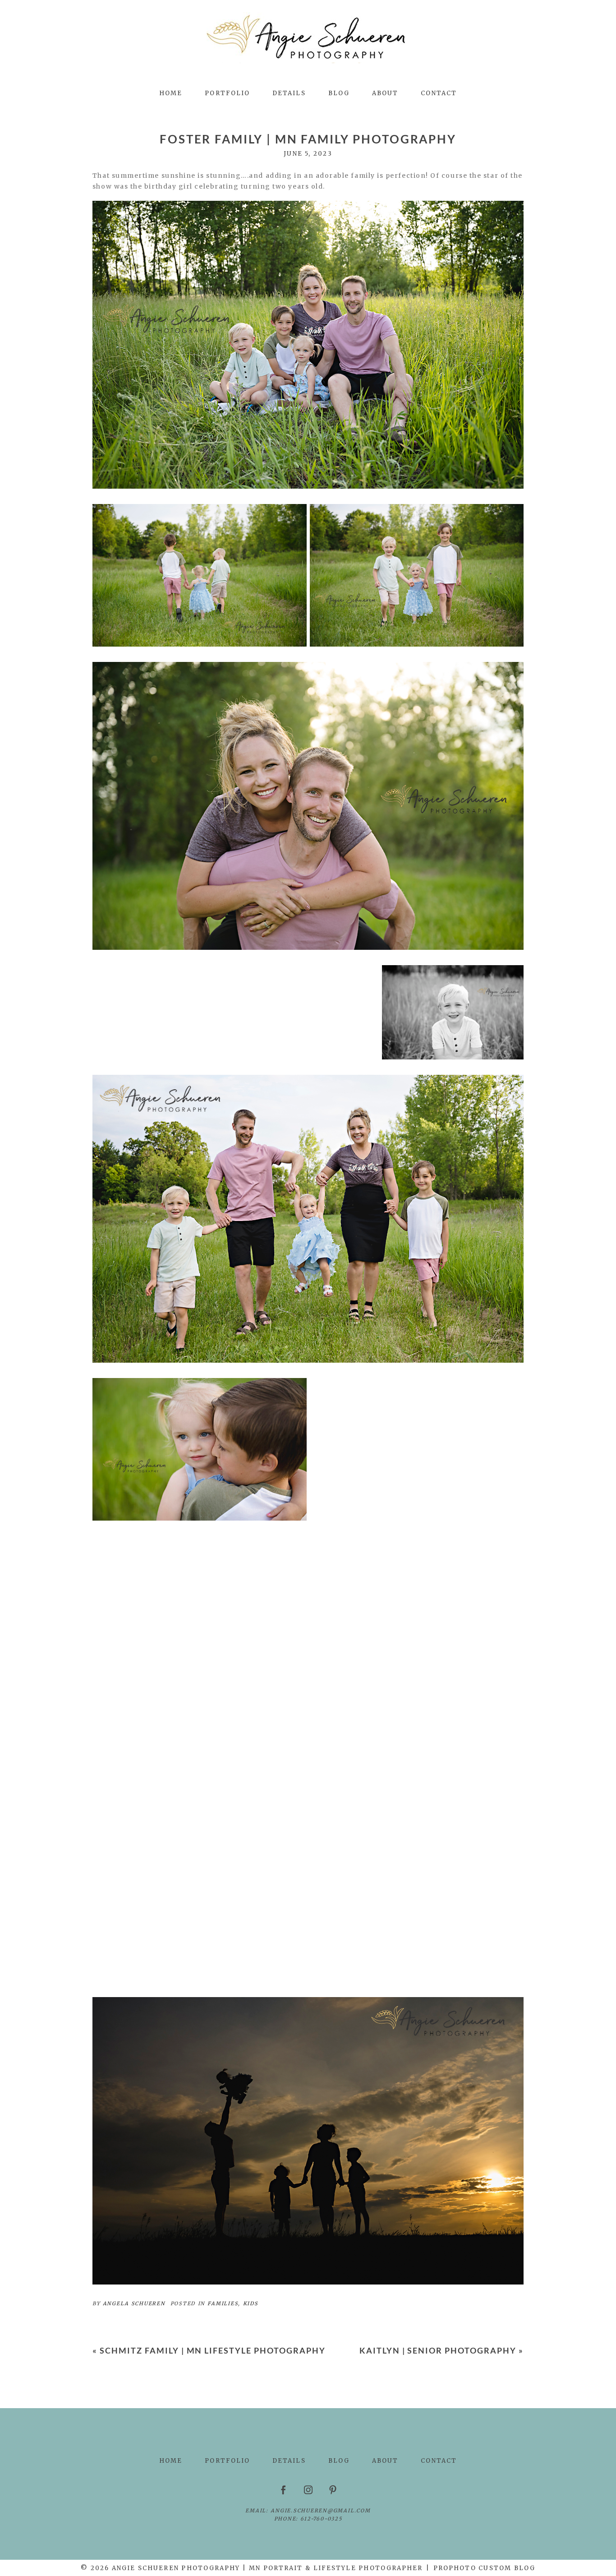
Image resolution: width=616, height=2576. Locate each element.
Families (223, 2303)
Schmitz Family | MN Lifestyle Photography (213, 2350)
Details (289, 93)
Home (171, 93)
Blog (339, 93)
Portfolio (227, 93)
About (385, 93)
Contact (439, 93)
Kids (251, 2303)
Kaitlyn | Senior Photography (438, 2350)
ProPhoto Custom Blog (484, 2568)
